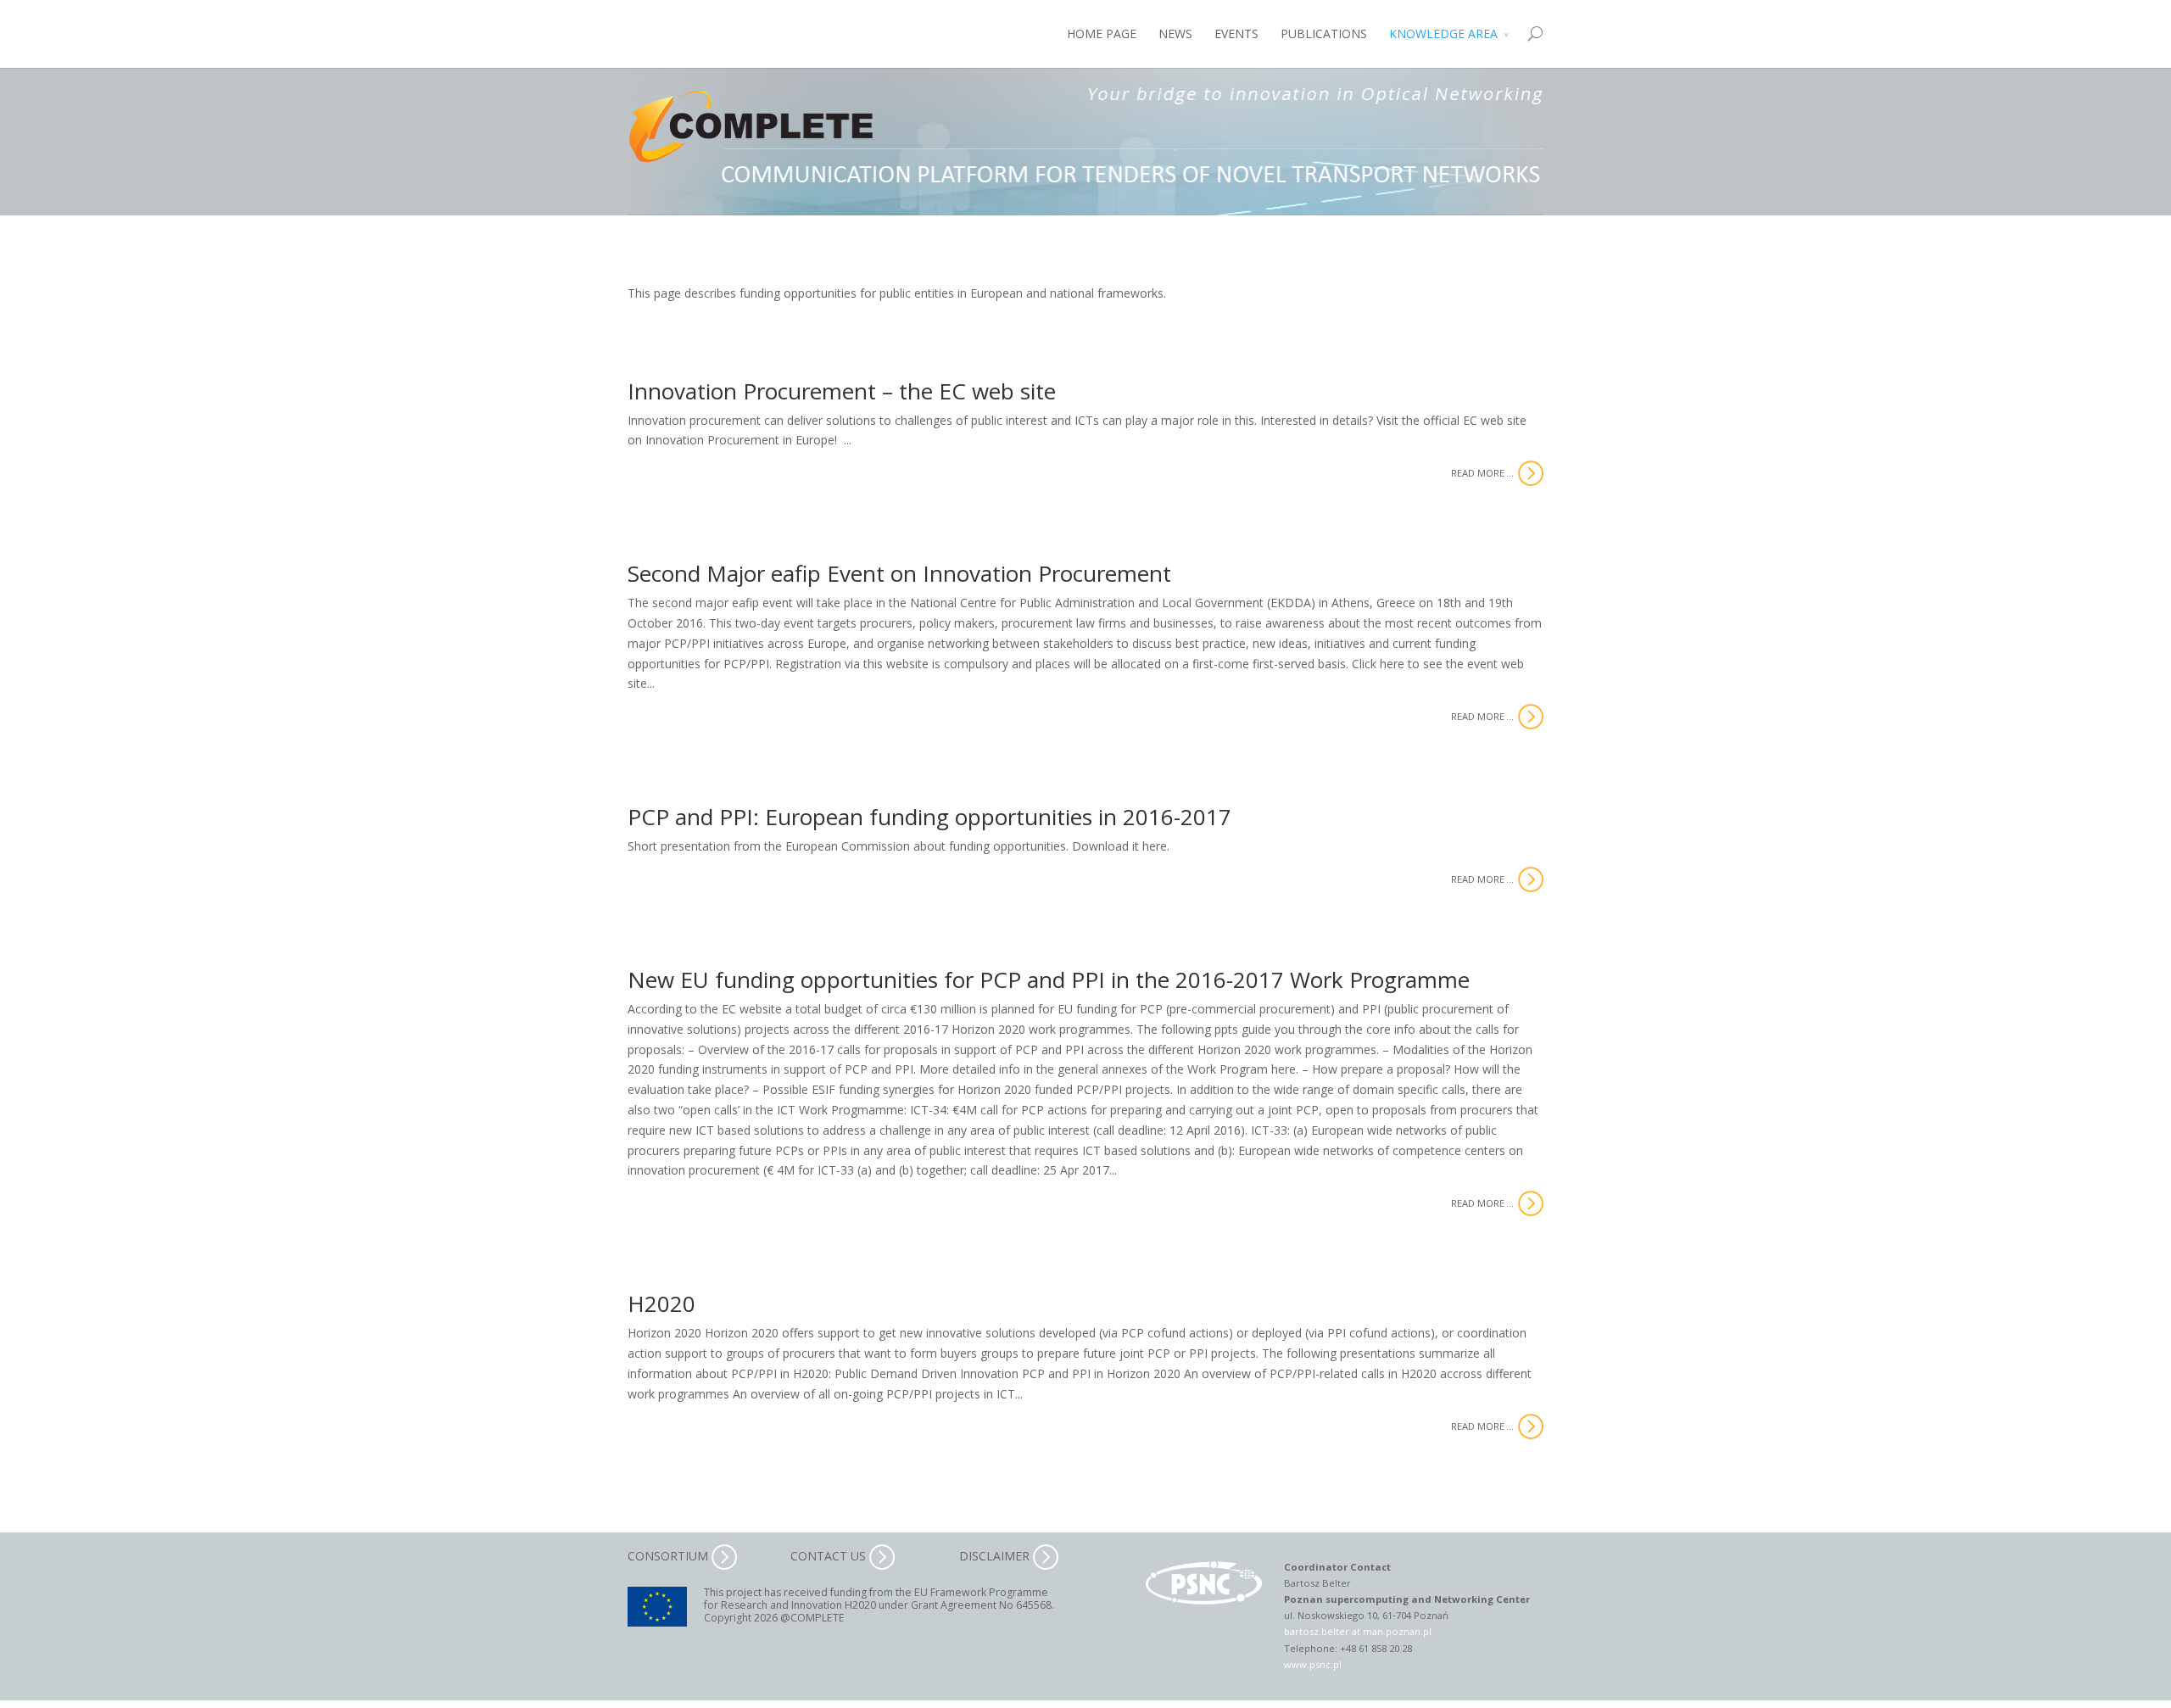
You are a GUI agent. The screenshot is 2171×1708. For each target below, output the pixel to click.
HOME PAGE (1102, 33)
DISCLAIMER (996, 1556)
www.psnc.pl (1313, 1664)
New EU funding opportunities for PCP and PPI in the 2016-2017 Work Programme (1049, 980)
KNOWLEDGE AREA (1443, 33)
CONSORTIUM (670, 1556)
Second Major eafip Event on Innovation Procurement (899, 573)
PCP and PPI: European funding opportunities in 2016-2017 (929, 817)
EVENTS (1236, 33)
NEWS (1175, 33)
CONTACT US (830, 1556)
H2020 (661, 1303)
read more (1478, 473)
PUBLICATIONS (1324, 33)
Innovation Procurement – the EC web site (842, 391)
